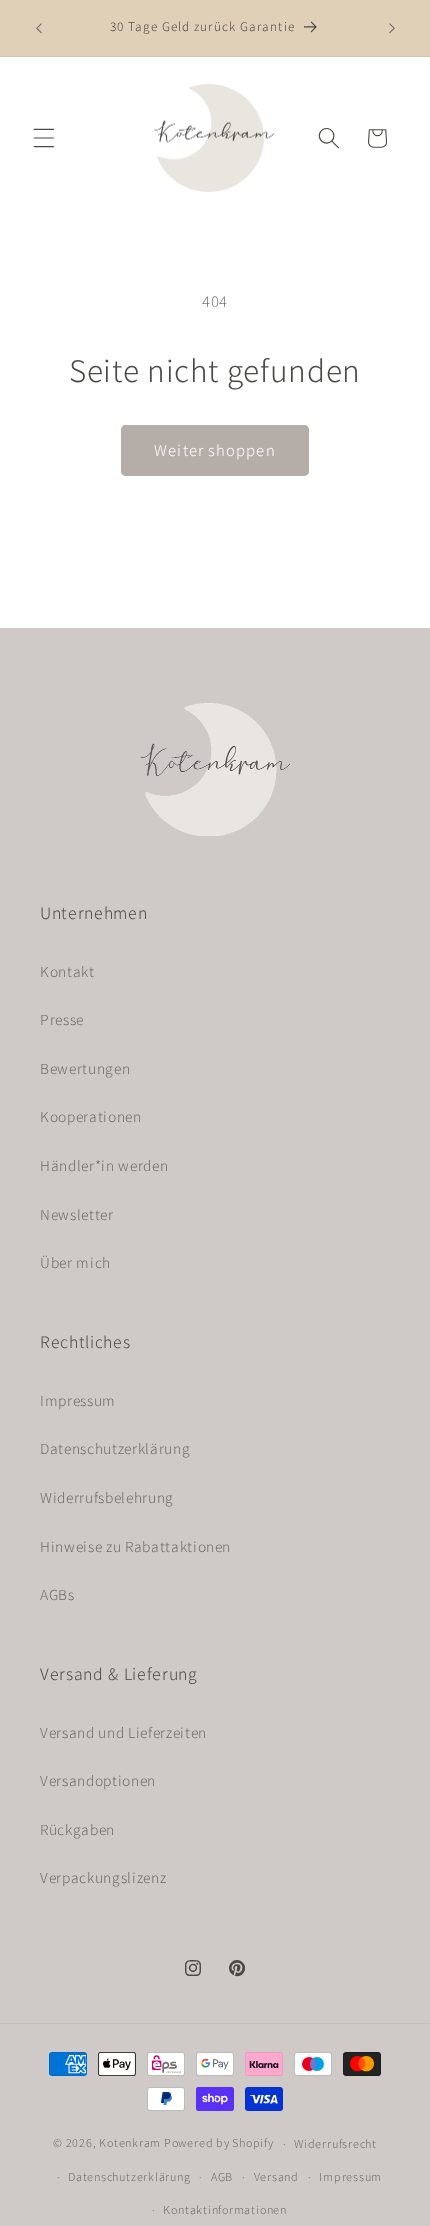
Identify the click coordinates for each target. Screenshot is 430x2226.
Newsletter (77, 1214)
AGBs (57, 1594)
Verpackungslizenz (103, 1877)
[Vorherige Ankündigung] (39, 28)
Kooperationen (91, 1116)
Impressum (78, 1400)
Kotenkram (130, 2143)
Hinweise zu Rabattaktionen (135, 1546)
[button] (44, 138)
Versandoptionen (98, 1780)
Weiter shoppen (214, 450)
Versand (276, 2176)
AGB (222, 2176)
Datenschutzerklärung (115, 1448)
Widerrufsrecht (335, 2143)
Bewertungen (85, 1068)
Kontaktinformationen (224, 2209)
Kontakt (67, 971)
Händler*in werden (104, 1165)
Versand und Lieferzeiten (123, 1732)
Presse (62, 1019)
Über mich (75, 1262)
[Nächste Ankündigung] (392, 28)
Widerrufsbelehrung (107, 1497)
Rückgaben (77, 1829)
